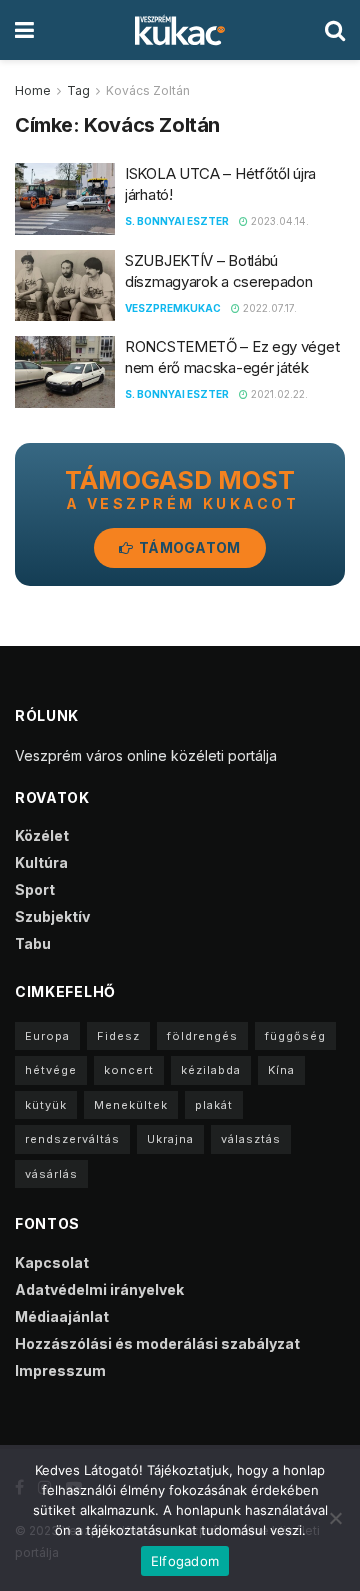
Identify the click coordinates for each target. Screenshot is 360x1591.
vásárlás (51, 1174)
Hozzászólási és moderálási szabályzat (157, 1343)
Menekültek (131, 1105)
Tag (78, 90)
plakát (214, 1105)
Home (33, 90)
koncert (129, 1070)
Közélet (42, 835)
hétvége (51, 1070)
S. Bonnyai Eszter (177, 221)
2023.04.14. (278, 221)
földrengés (202, 1036)
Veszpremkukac (173, 308)
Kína (281, 1070)
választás (251, 1139)
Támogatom (188, 547)
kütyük (46, 1105)
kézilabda (211, 1070)
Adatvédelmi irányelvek (99, 1289)
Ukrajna (170, 1139)
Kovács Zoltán (148, 90)
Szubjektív (52, 916)
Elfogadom (185, 1561)
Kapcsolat (52, 1262)
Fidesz (118, 1036)
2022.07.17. (268, 308)
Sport (35, 889)
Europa (47, 1036)
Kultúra (41, 862)
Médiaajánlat (62, 1316)
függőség (295, 1036)
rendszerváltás (72, 1139)
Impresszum (60, 1370)
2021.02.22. (278, 394)
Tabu (33, 943)
